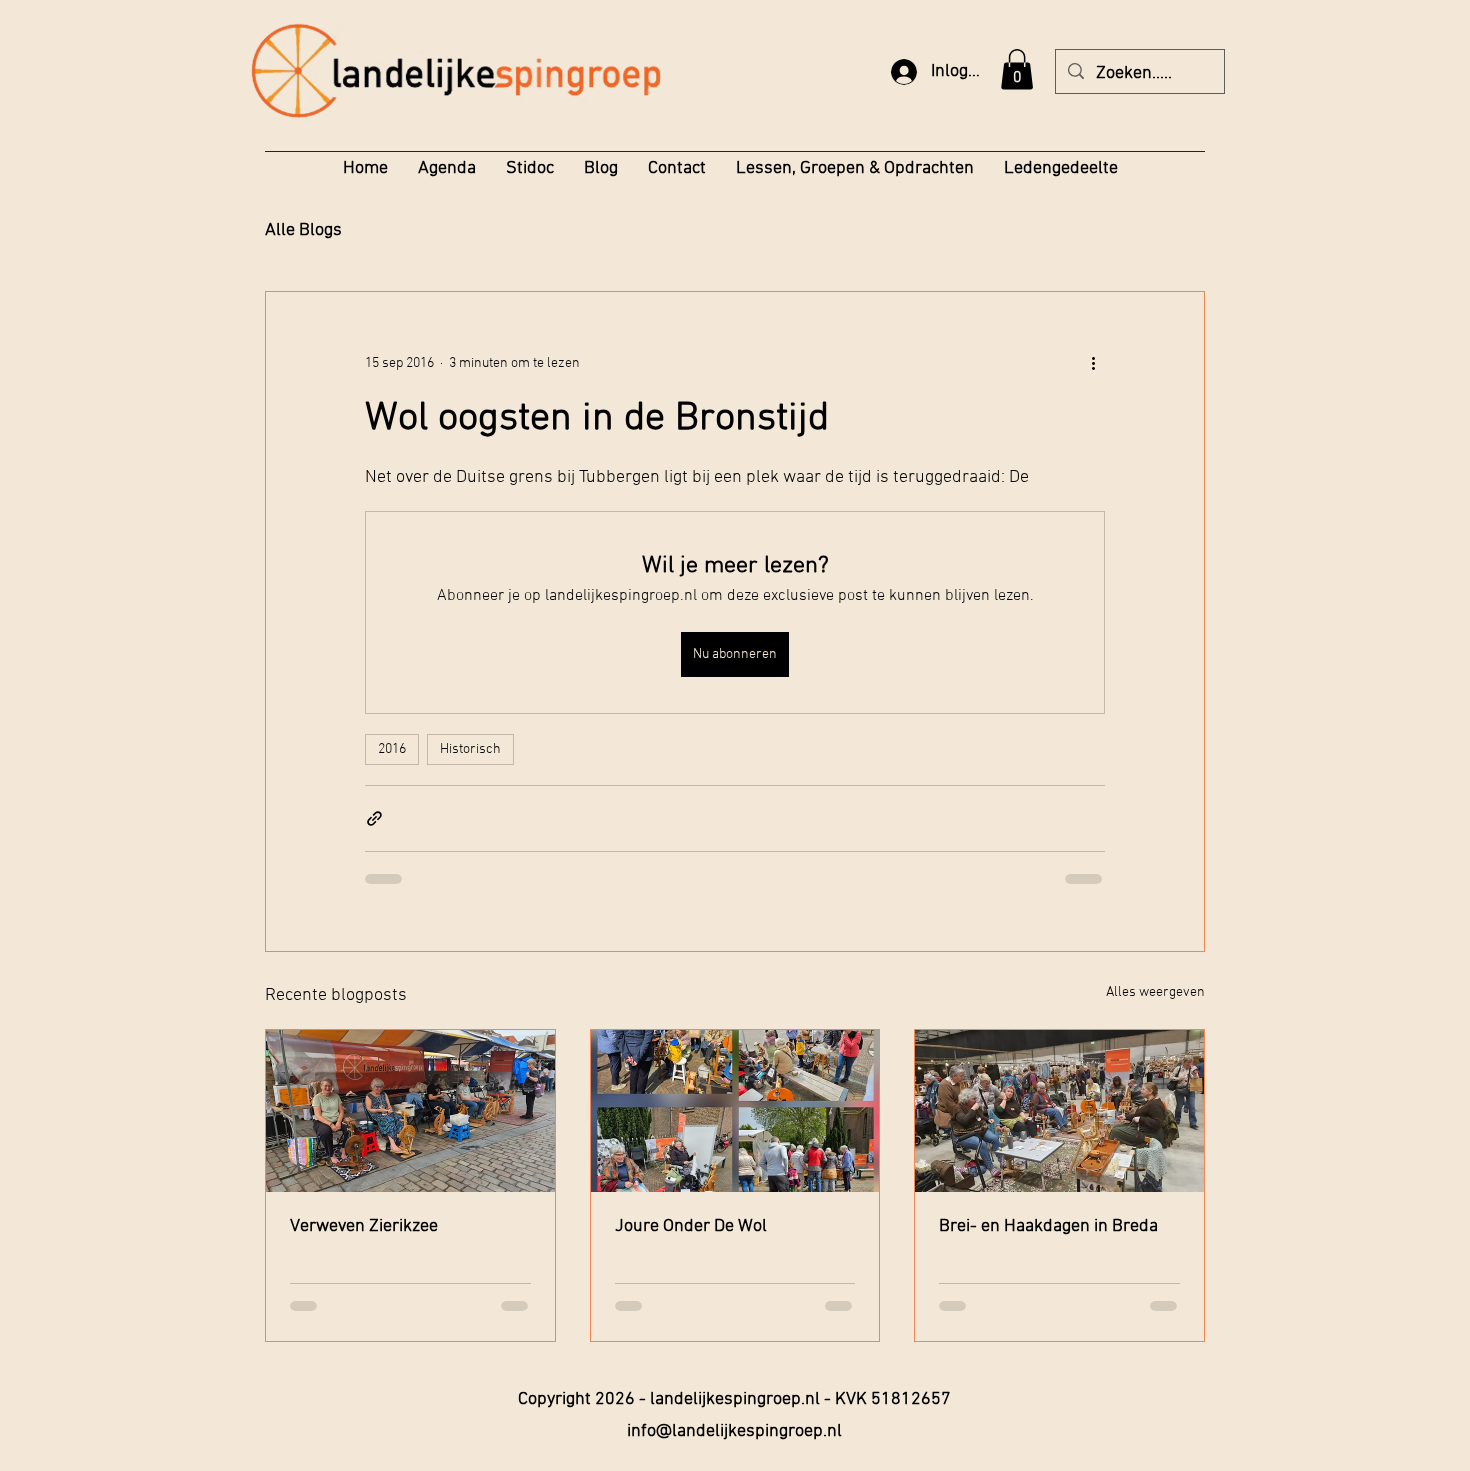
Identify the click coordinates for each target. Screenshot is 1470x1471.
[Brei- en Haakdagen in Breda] (1059, 1111)
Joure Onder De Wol (691, 1226)
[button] (1017, 69)
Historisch (470, 749)
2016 (392, 749)
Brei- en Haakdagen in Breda (1048, 1226)
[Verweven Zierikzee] (410, 1111)
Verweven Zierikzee (364, 1226)
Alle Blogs (303, 230)
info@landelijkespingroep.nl (734, 1431)
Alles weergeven (1155, 992)
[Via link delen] (374, 818)
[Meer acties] (1093, 364)
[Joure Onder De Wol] (735, 1111)
